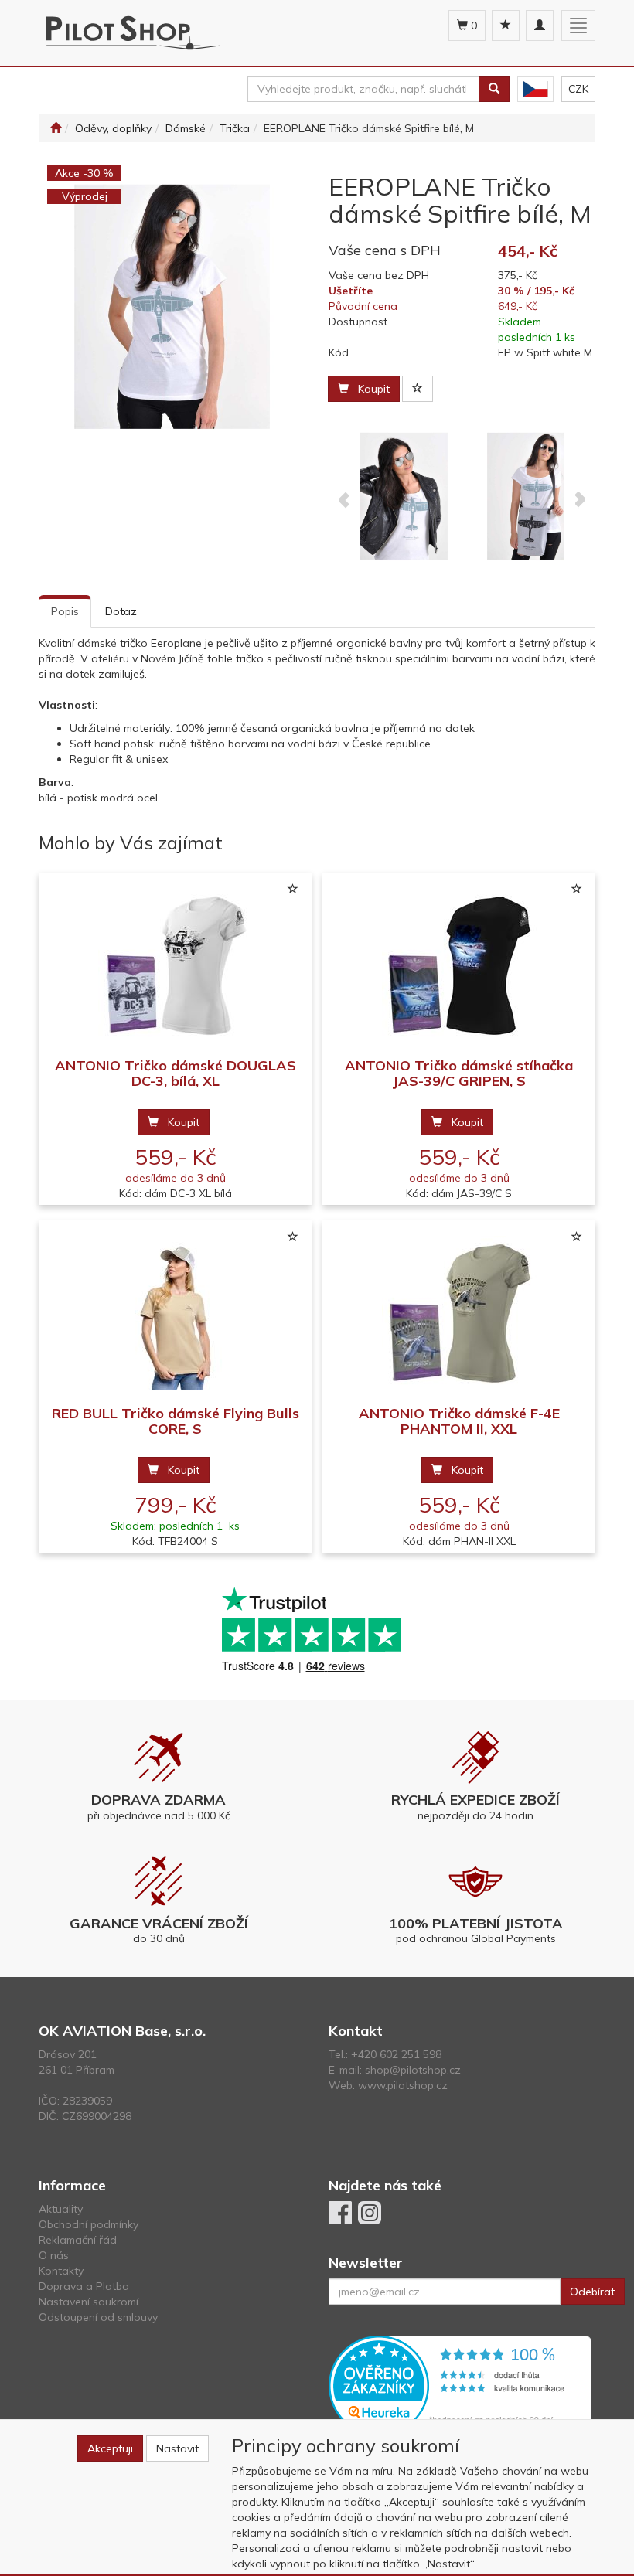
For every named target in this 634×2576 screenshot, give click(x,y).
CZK (578, 89)
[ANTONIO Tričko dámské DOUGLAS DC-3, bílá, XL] (176, 966)
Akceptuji (110, 2448)
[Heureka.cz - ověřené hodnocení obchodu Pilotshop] (460, 2384)
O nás (54, 2255)
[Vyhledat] (494, 89)
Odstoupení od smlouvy (98, 2317)
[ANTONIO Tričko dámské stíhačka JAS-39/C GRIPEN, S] (459, 966)
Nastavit (177, 2448)
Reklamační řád (78, 2240)
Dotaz (121, 611)
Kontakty (61, 2271)
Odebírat (592, 2292)
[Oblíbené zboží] (506, 26)
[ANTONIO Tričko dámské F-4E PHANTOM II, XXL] (459, 1314)
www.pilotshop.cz (403, 2085)
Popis (65, 611)
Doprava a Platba (84, 2286)
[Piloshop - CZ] (535, 89)
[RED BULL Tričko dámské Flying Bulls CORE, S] (176, 1314)
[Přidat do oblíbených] (418, 389)
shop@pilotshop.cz (413, 2070)
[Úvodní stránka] (56, 128)
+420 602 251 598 (396, 2054)
